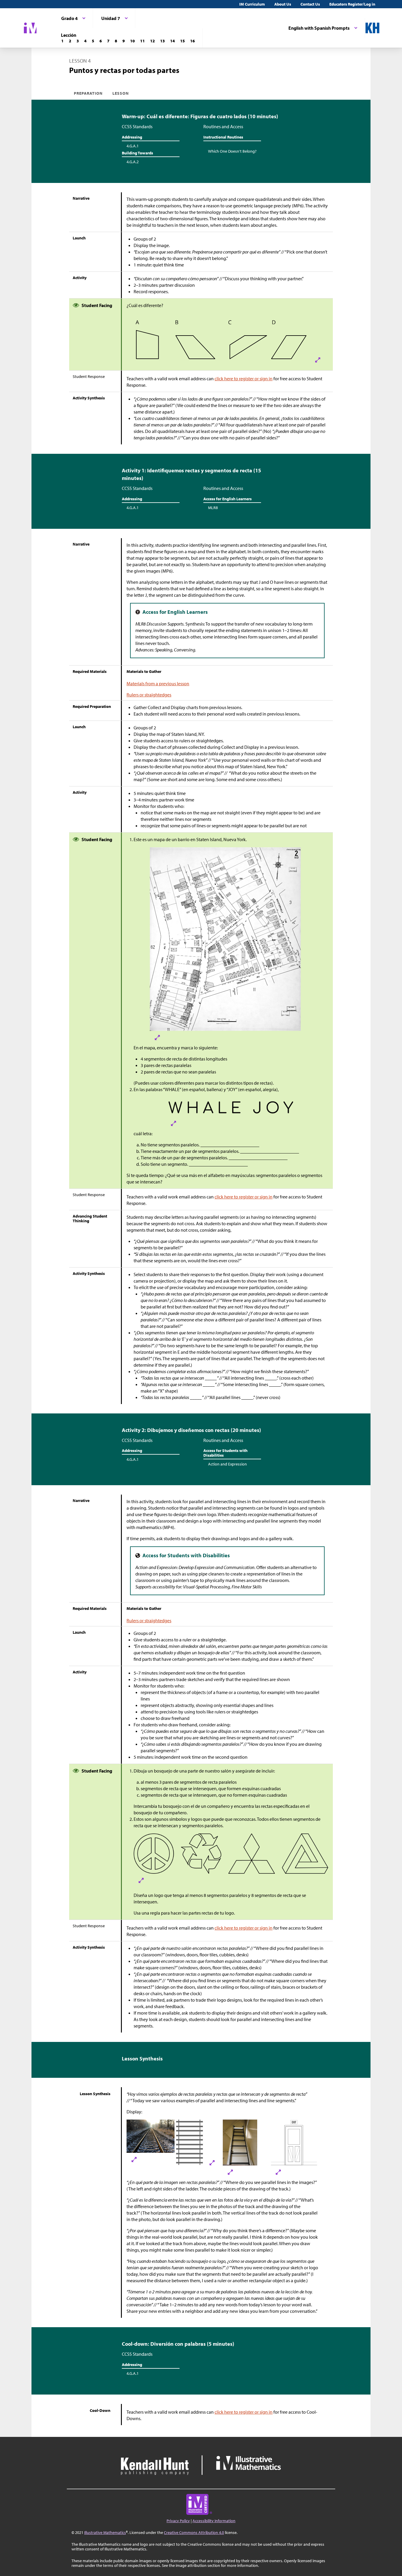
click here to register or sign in (244, 379)
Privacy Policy (178, 2521)
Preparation (88, 93)
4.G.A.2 (133, 162)
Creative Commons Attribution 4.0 (194, 2532)
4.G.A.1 (133, 146)
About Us (283, 4)
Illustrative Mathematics (105, 2532)
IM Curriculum (252, 4)
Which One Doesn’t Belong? (232, 151)
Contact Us (310, 4)
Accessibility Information (214, 2521)
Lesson (121, 93)
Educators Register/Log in (352, 4)
